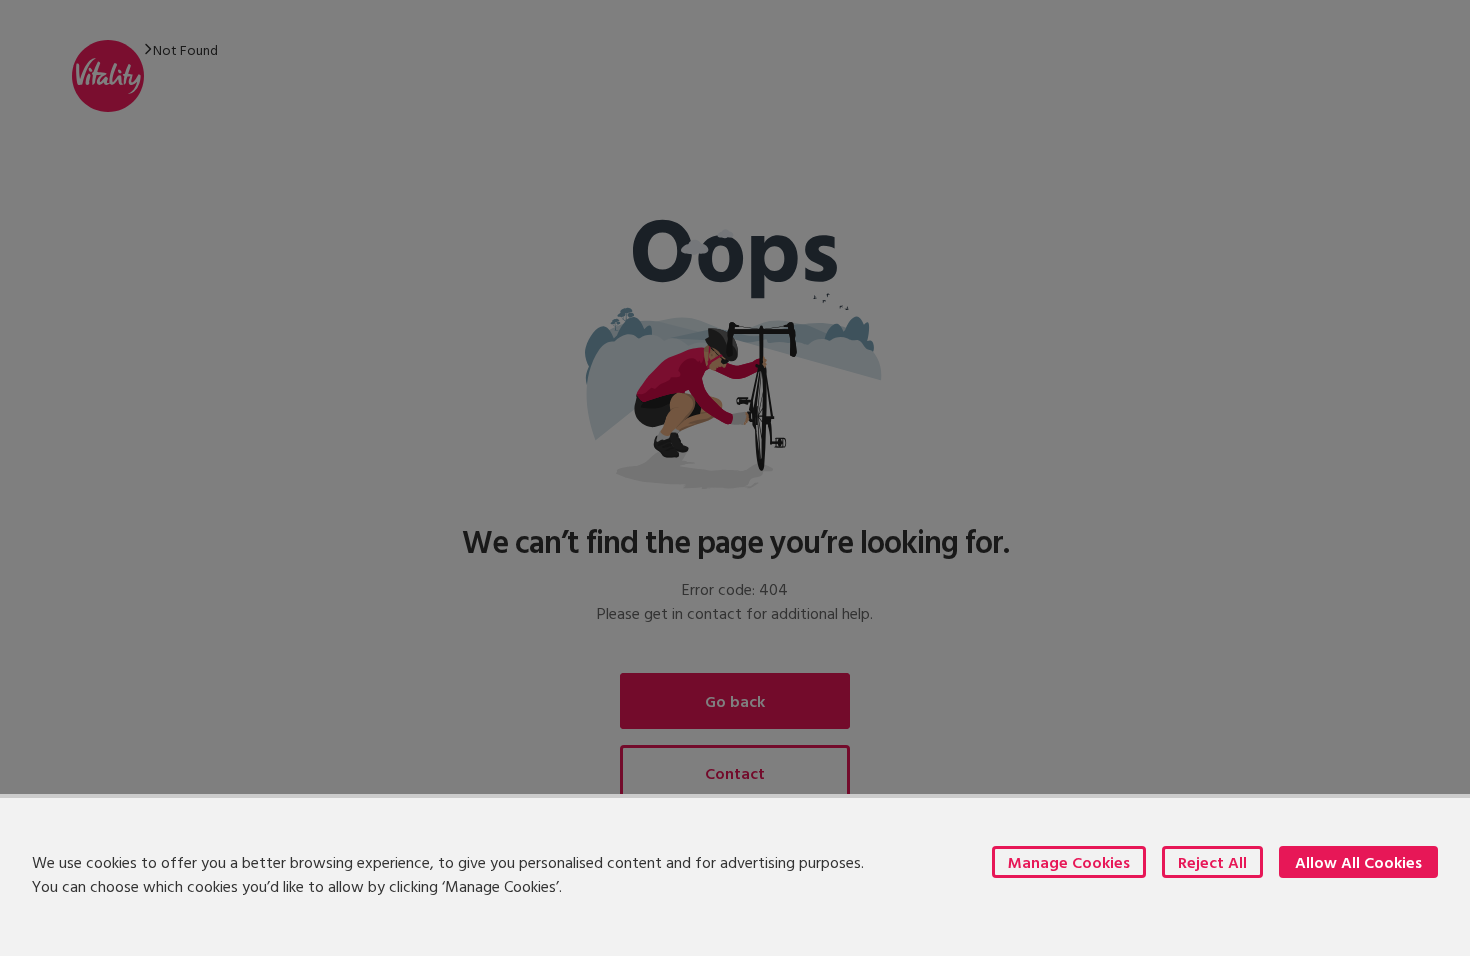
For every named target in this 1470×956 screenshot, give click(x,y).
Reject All (1212, 862)
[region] (735, 875)
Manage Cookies (1069, 862)
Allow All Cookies (1358, 862)
